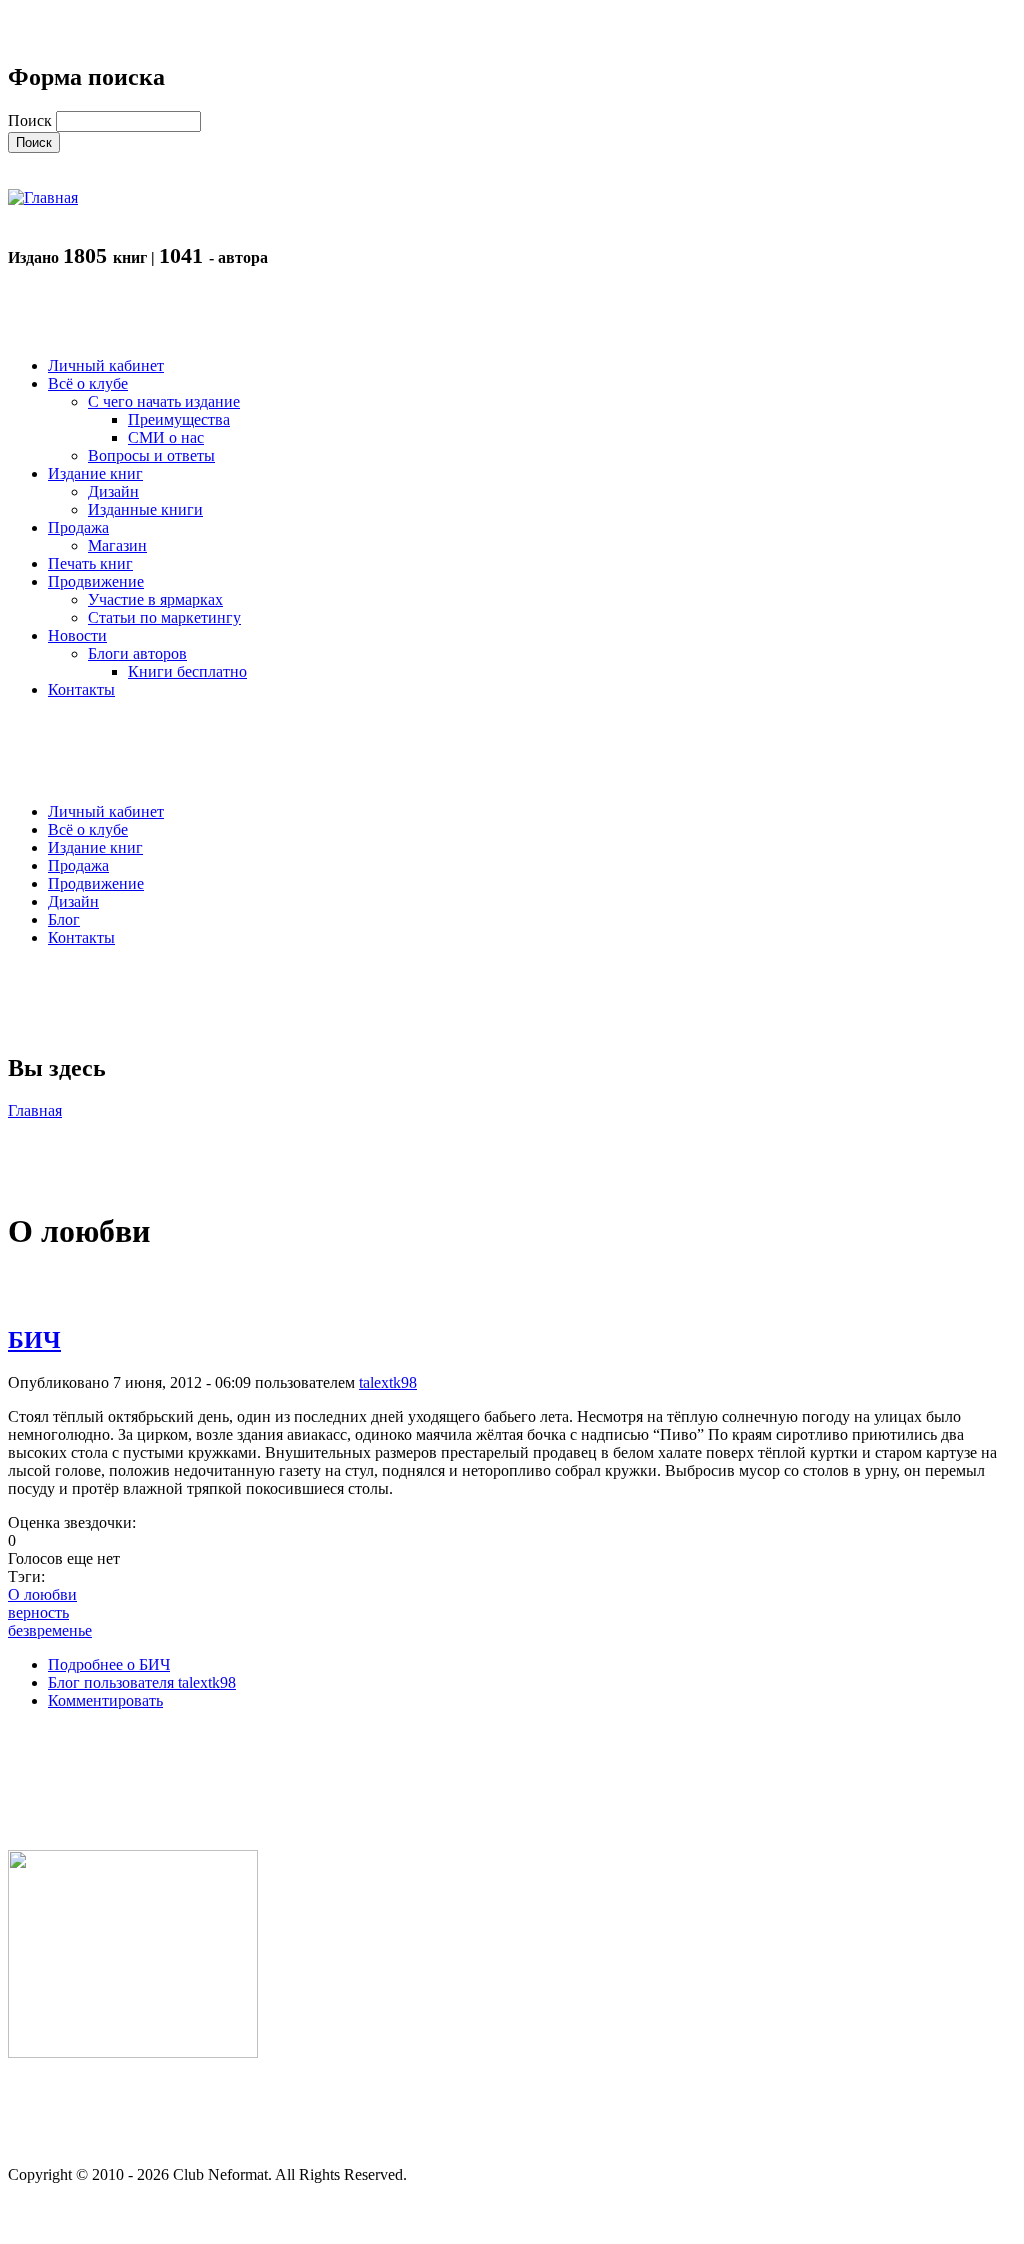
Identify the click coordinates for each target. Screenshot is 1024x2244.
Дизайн (73, 901)
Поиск (32, 120)
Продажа (78, 865)
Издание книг (95, 847)
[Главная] (43, 197)
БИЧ (34, 1340)
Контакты (81, 937)
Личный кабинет (106, 811)
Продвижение (96, 883)
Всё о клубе (88, 829)
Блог (64, 919)
